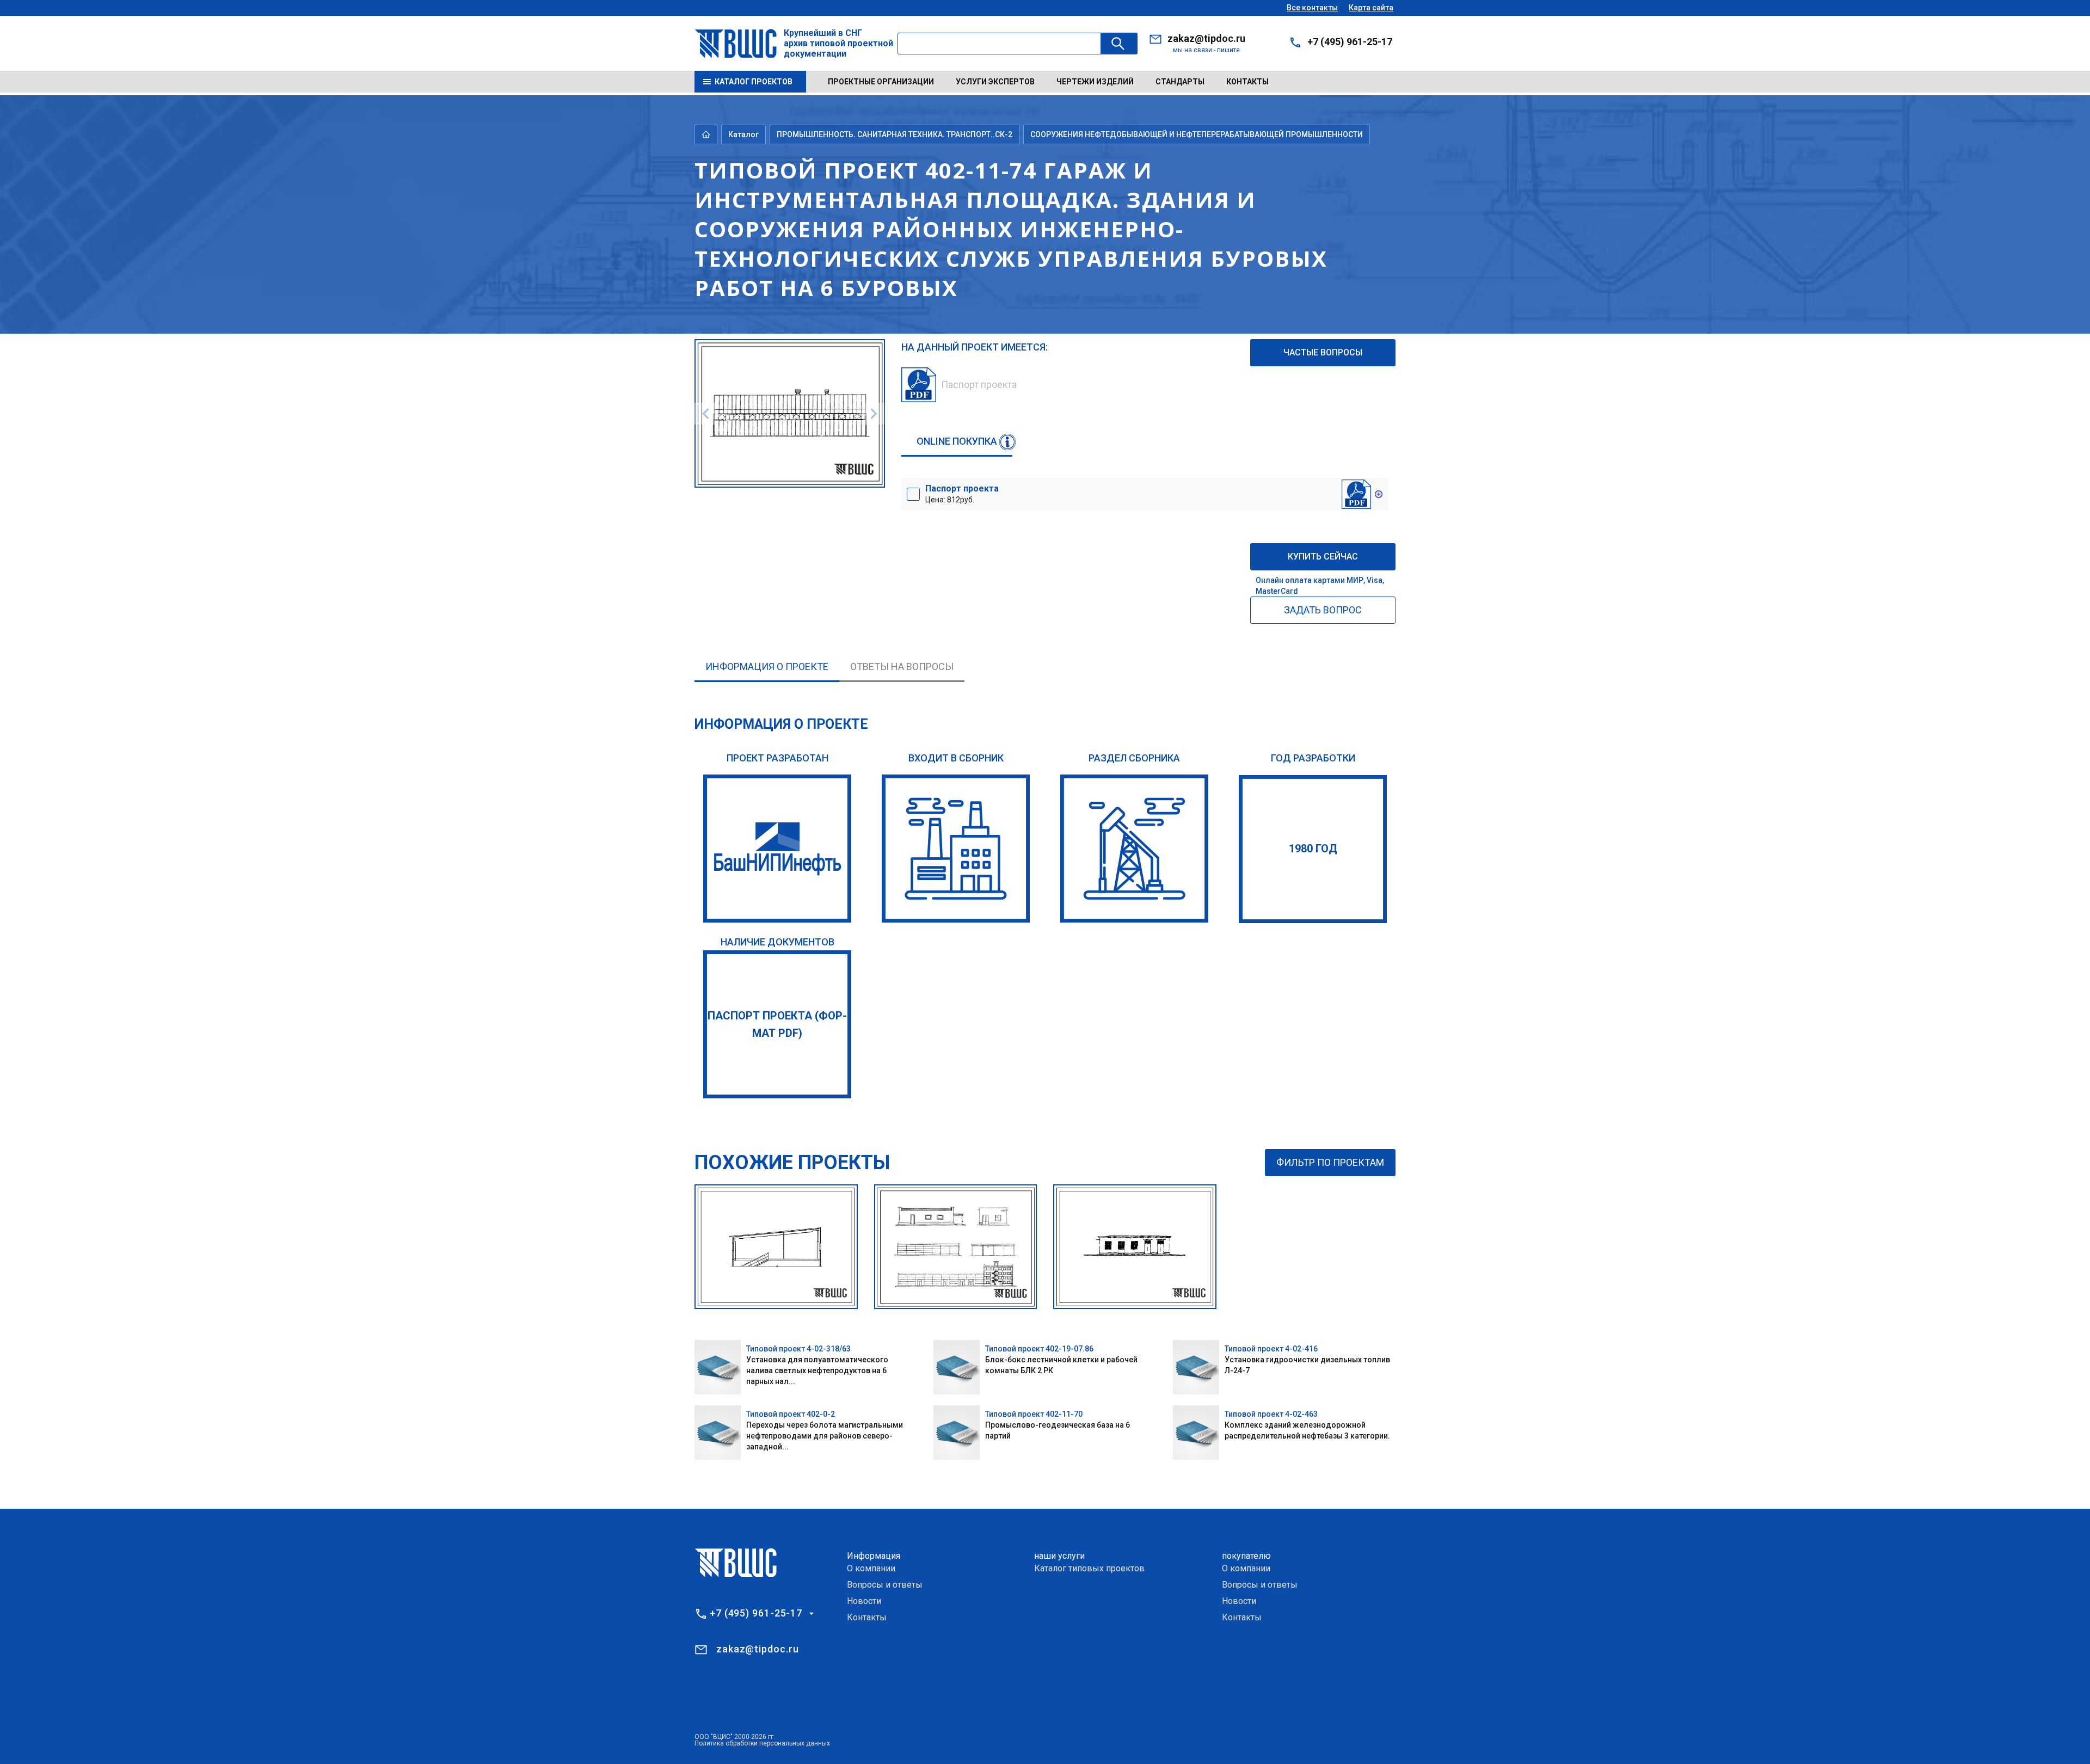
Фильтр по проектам (1330, 1162)
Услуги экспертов (995, 82)
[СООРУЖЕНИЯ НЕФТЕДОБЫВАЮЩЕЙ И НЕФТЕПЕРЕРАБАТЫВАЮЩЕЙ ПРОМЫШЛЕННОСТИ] (1134, 849)
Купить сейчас (1323, 557)
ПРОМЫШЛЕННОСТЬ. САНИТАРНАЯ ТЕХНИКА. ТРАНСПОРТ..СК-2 (895, 134)
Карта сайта (1371, 8)
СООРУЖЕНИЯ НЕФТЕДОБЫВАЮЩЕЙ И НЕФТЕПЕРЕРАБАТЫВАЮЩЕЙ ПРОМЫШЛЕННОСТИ (1197, 134)
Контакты (1247, 82)
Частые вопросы (1323, 352)
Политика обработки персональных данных (762, 1743)
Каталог (743, 134)
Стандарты (1180, 82)
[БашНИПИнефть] (777, 849)
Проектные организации (881, 82)
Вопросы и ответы (885, 1585)
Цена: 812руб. (962, 494)
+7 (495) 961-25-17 (1350, 42)
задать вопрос (1323, 610)
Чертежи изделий (1095, 82)
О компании (871, 1568)
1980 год (1313, 849)
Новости (864, 1601)
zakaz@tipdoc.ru (1206, 38)
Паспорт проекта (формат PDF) (777, 1024)
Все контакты (1312, 8)
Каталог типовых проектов (1089, 1568)
